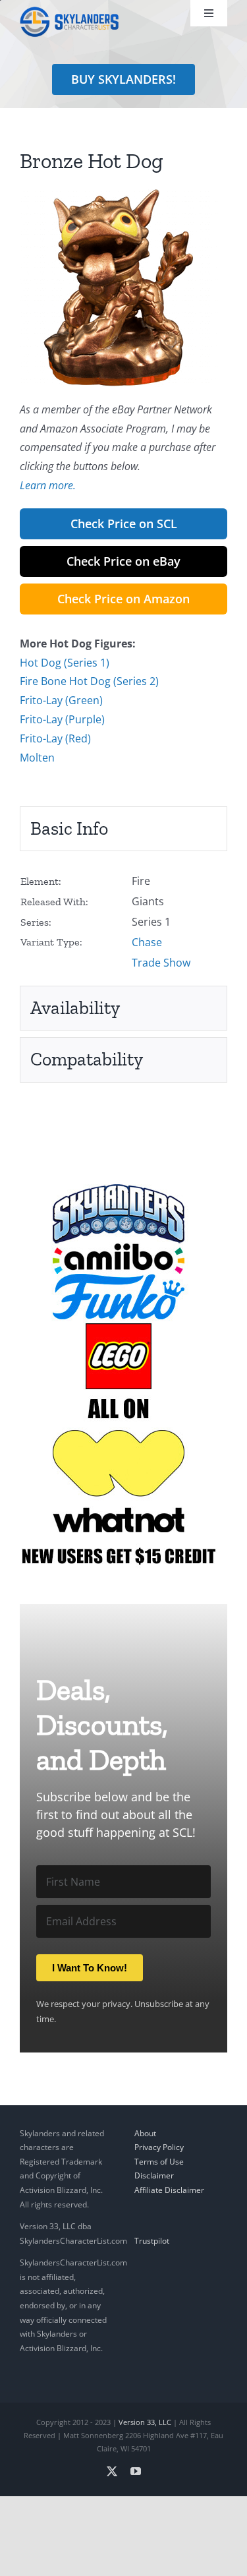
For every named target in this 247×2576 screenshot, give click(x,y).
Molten (37, 758)
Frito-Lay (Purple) (62, 719)
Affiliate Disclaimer (169, 2190)
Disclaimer (154, 2175)
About (145, 2133)
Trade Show (161, 963)
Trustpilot (152, 2241)
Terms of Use (159, 2162)
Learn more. (48, 485)
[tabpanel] (123, 922)
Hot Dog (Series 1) (65, 663)
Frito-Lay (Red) (55, 738)
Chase (147, 942)
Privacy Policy (159, 2147)
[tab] (123, 829)
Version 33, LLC (145, 2422)
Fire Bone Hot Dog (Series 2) (89, 681)
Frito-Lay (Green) (61, 700)
